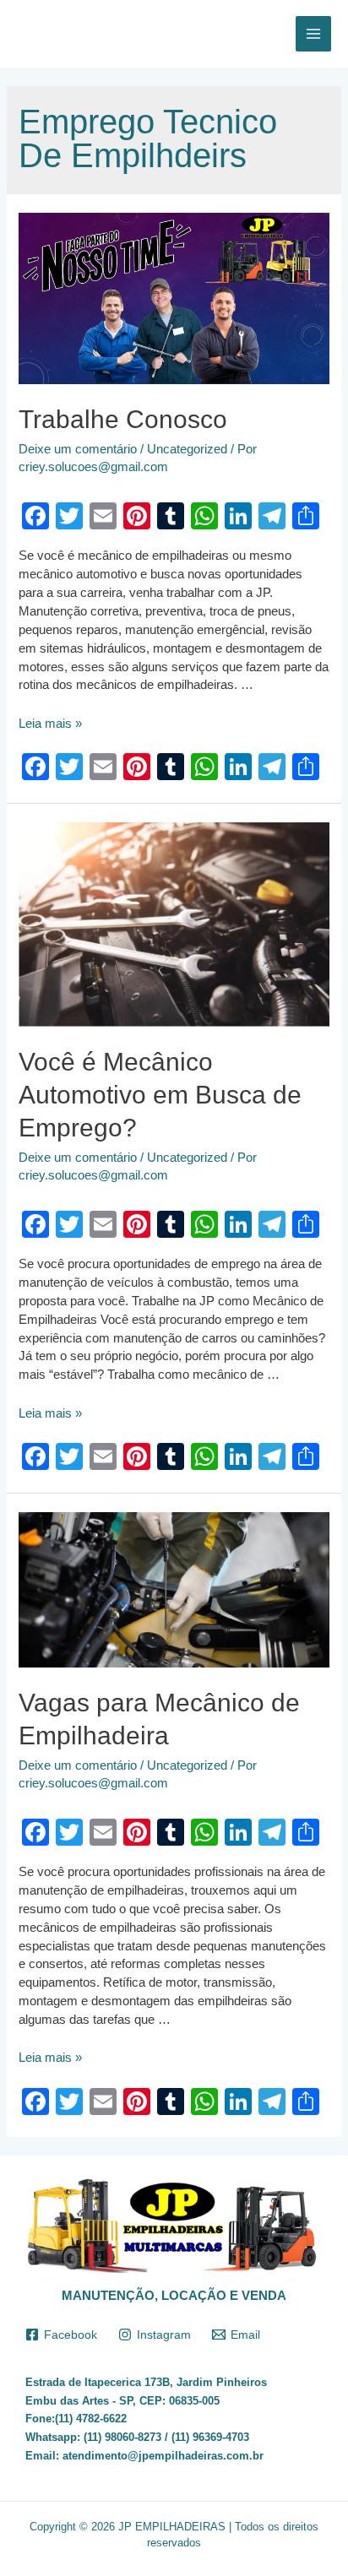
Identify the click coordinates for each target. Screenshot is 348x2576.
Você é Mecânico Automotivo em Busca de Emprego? (160, 1095)
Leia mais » (50, 724)
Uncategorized (187, 449)
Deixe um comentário (78, 449)
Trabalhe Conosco (123, 419)
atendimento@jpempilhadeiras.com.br (163, 2456)
